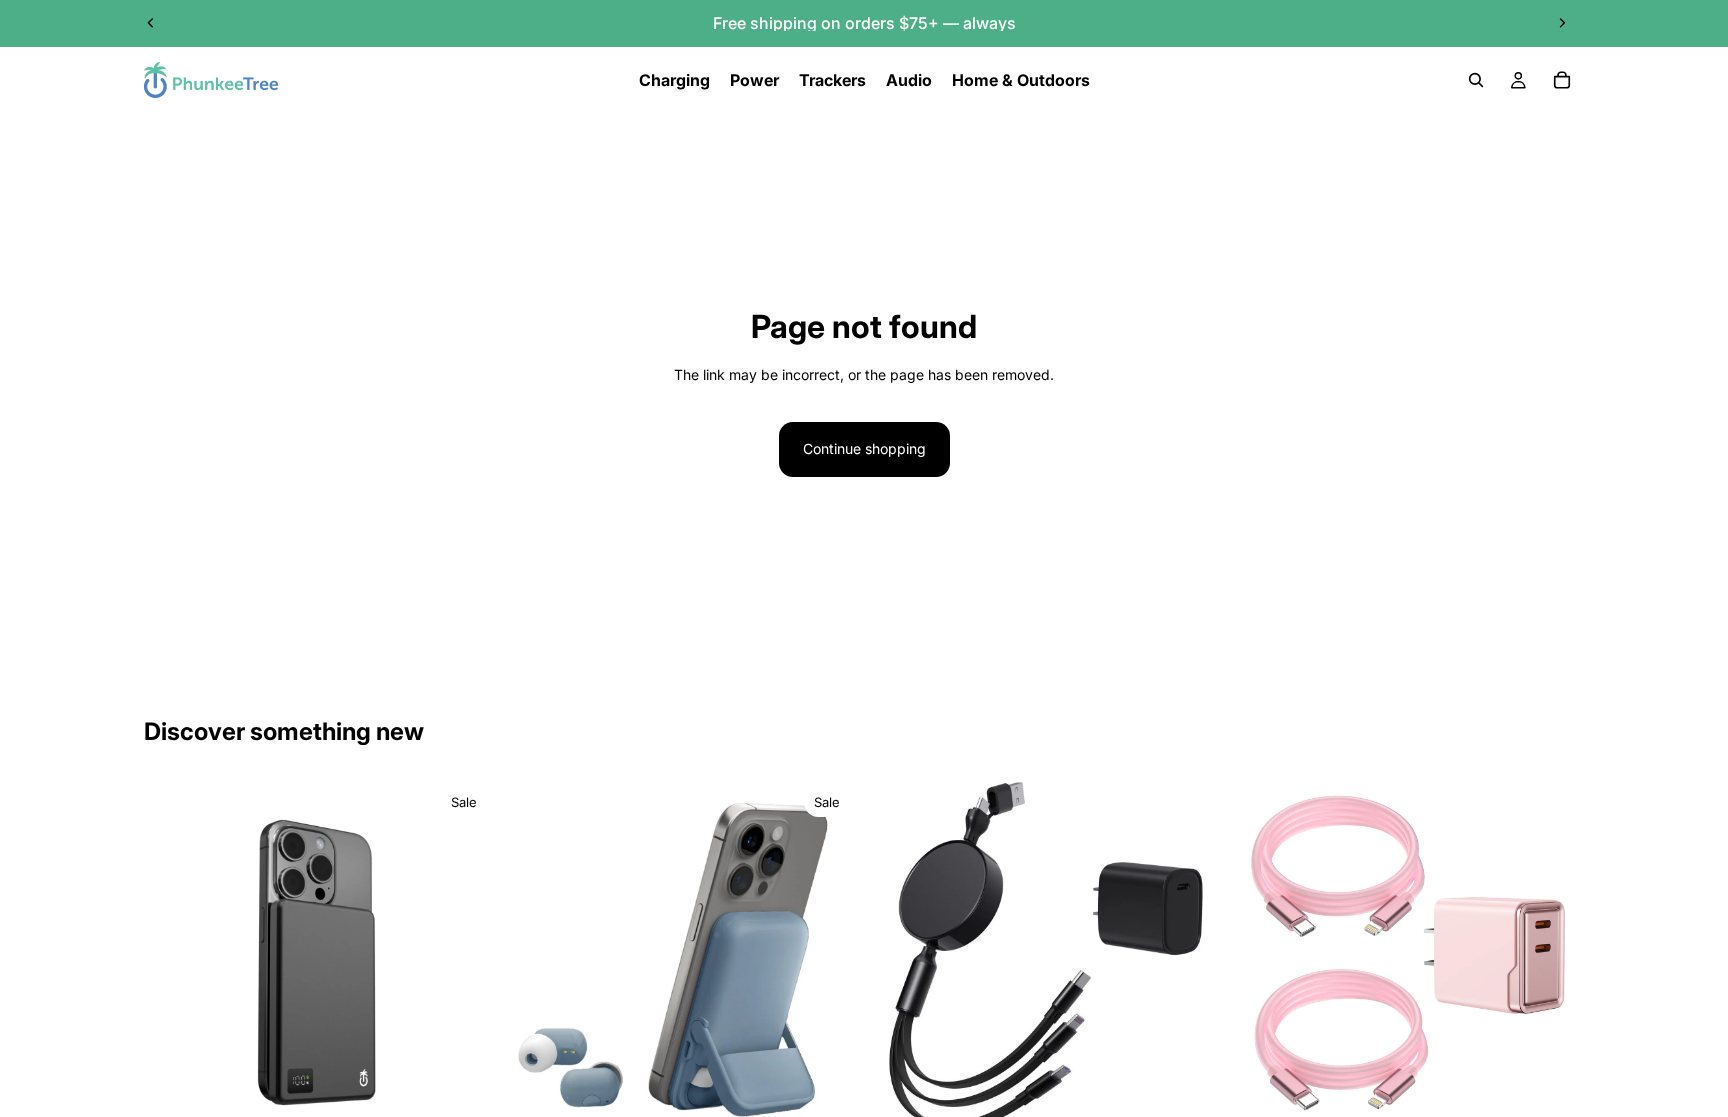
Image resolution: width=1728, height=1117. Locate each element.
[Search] (1476, 80)
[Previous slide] (151, 23)
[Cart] (1562, 80)
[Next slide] (1562, 23)
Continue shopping (864, 448)
